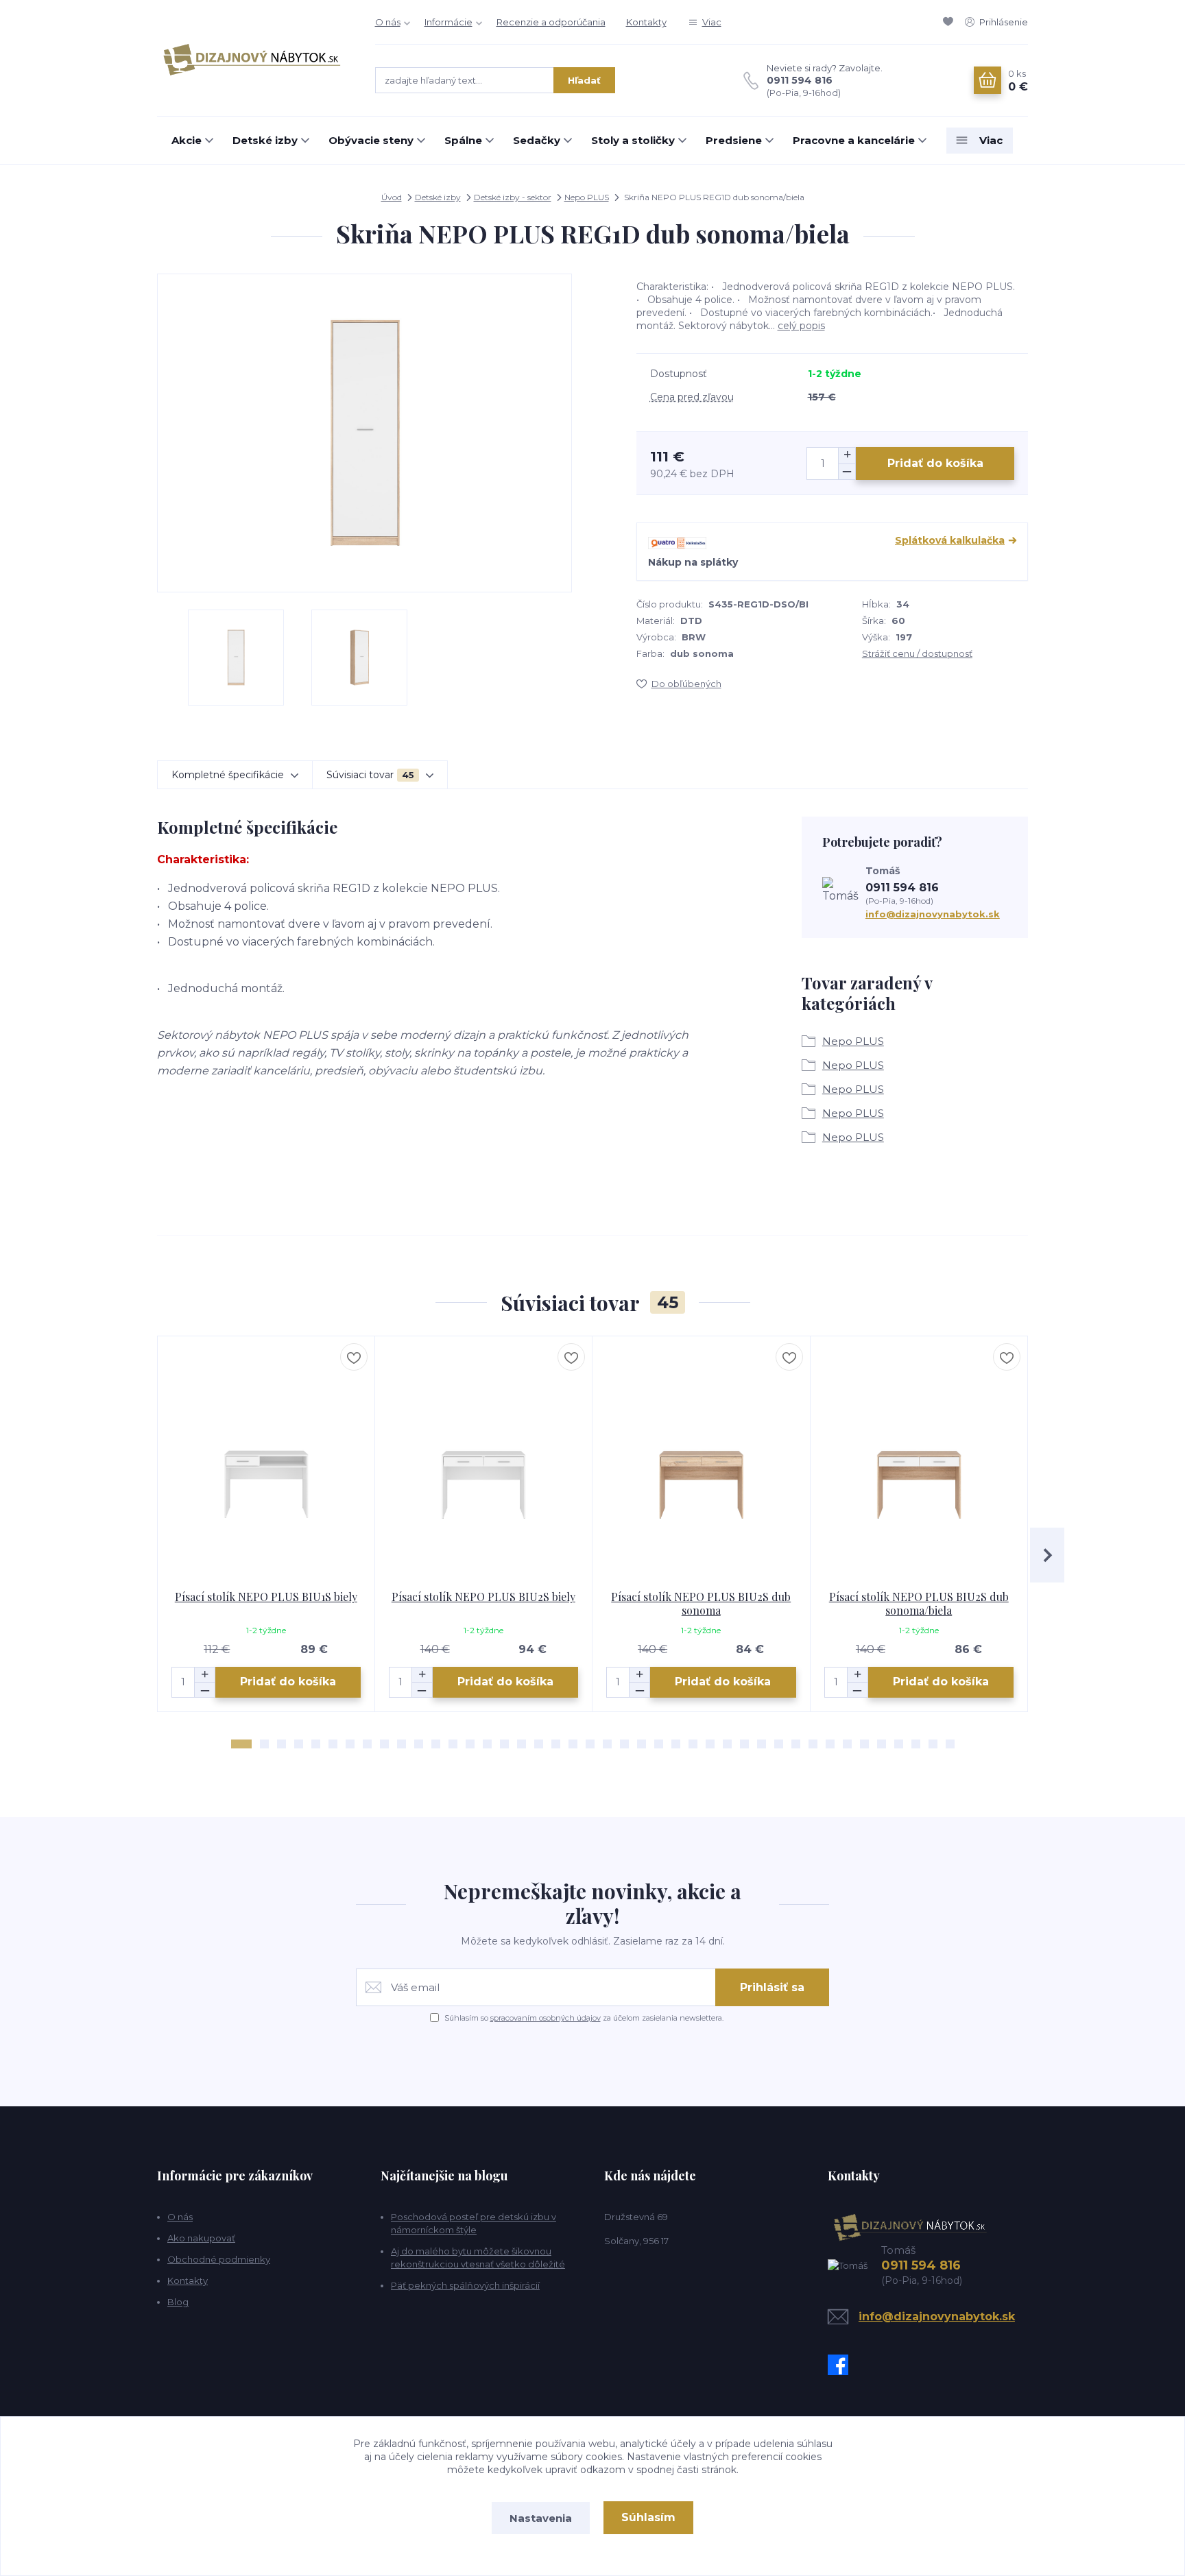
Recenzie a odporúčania (551, 22)
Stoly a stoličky (633, 140)
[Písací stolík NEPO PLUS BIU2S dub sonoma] (701, 1463)
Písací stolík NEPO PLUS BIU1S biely (266, 1597)
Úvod (392, 197)
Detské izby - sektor (513, 197)
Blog (178, 2302)
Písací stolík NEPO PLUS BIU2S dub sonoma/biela (919, 1603)
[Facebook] (841, 2365)
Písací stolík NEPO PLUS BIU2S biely (483, 1597)
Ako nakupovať (201, 2238)
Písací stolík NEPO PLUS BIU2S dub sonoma (701, 1603)
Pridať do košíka (935, 463)
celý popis (801, 326)
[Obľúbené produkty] (950, 22)
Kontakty (646, 22)
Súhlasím (648, 2517)
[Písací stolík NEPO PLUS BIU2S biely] (484, 1463)
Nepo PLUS (587, 197)
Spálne (463, 140)
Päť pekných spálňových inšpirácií (465, 2285)
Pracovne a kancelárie (854, 140)
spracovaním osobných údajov (546, 2018)
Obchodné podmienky (219, 2259)
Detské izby (265, 140)
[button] (241, 1744)
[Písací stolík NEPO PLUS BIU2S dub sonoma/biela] (919, 1463)
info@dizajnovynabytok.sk (933, 914)
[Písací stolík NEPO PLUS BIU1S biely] (266, 1463)
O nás (388, 22)
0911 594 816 (800, 80)
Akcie (187, 140)
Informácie (448, 22)
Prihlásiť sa (772, 1987)
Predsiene (734, 140)
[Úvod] (252, 58)
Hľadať (584, 80)
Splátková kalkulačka (950, 540)
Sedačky (537, 140)
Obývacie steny (371, 140)
